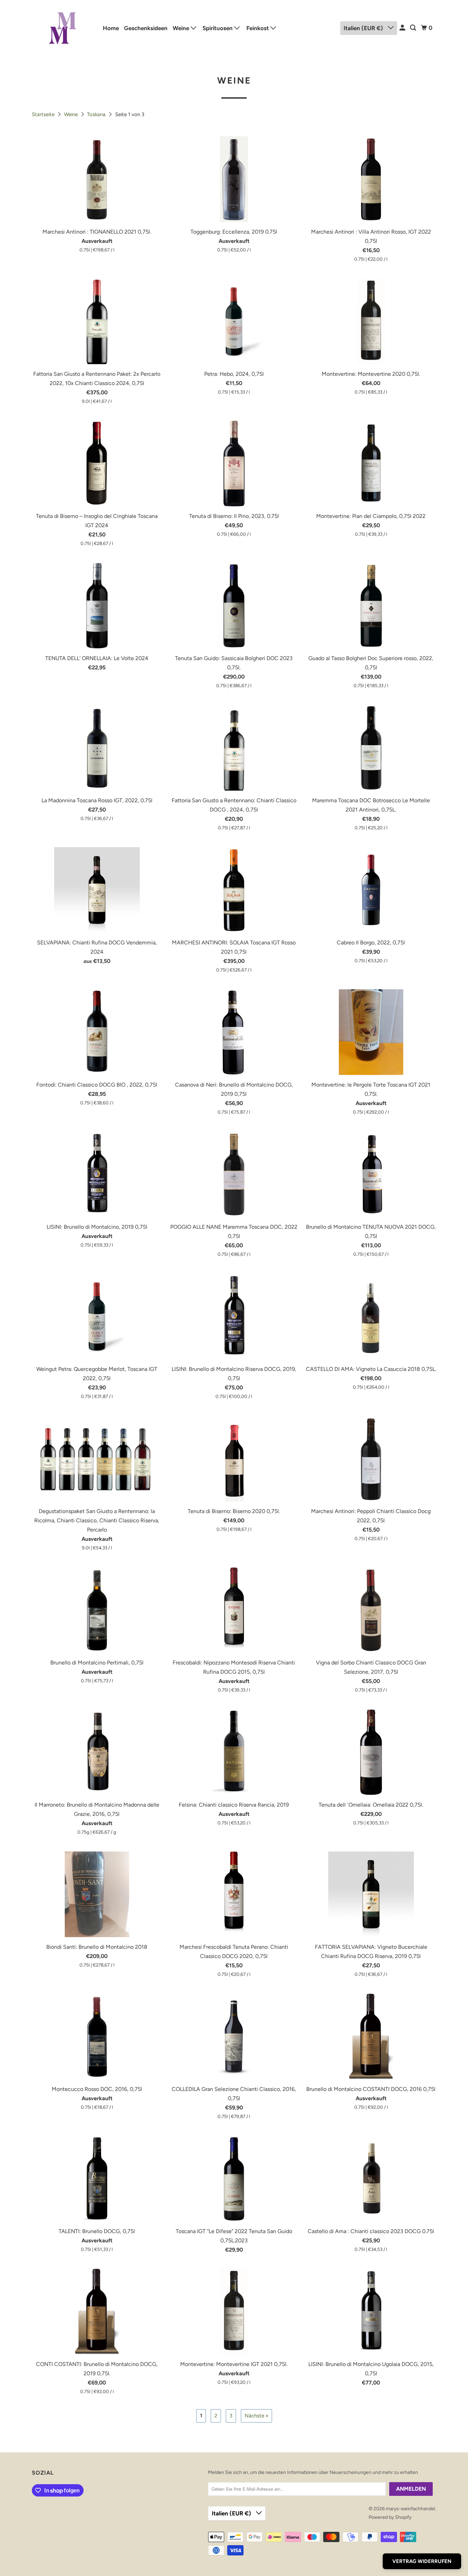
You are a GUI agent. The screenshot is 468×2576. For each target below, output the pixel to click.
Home (111, 28)
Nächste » (256, 2416)
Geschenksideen (146, 28)
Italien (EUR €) (364, 28)
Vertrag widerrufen (422, 2561)
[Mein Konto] (403, 28)
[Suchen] (414, 28)
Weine (182, 28)
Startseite (44, 114)
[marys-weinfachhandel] (63, 28)
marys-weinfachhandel (410, 2509)
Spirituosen (218, 28)
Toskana (97, 114)
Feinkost (258, 28)
